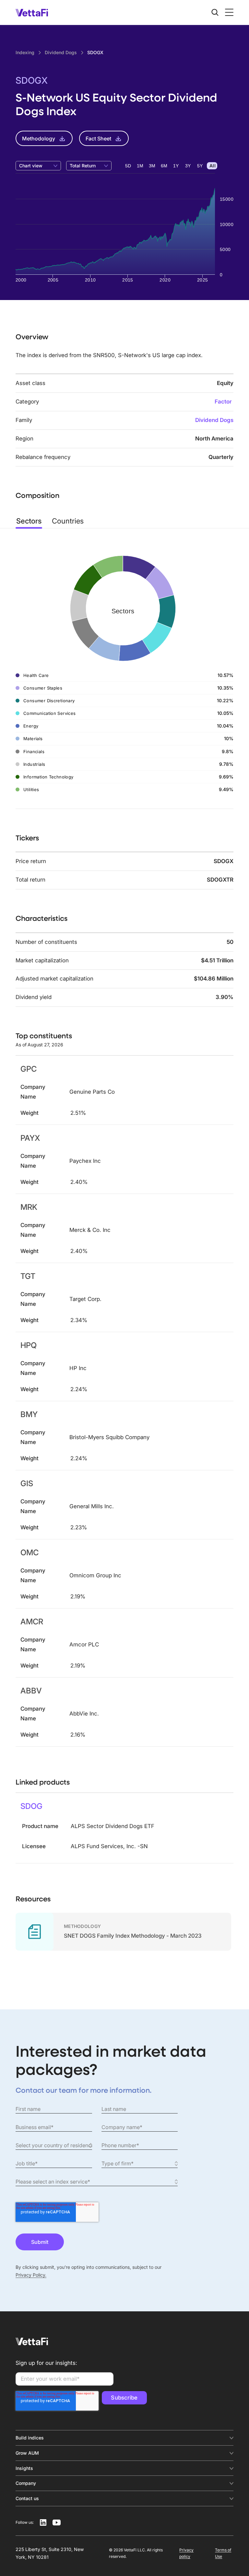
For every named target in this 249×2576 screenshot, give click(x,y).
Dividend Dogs (214, 420)
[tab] (29, 521)
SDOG (31, 1806)
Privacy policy (186, 2553)
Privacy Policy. (31, 2275)
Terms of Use (223, 2553)
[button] (228, 12)
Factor (223, 402)
